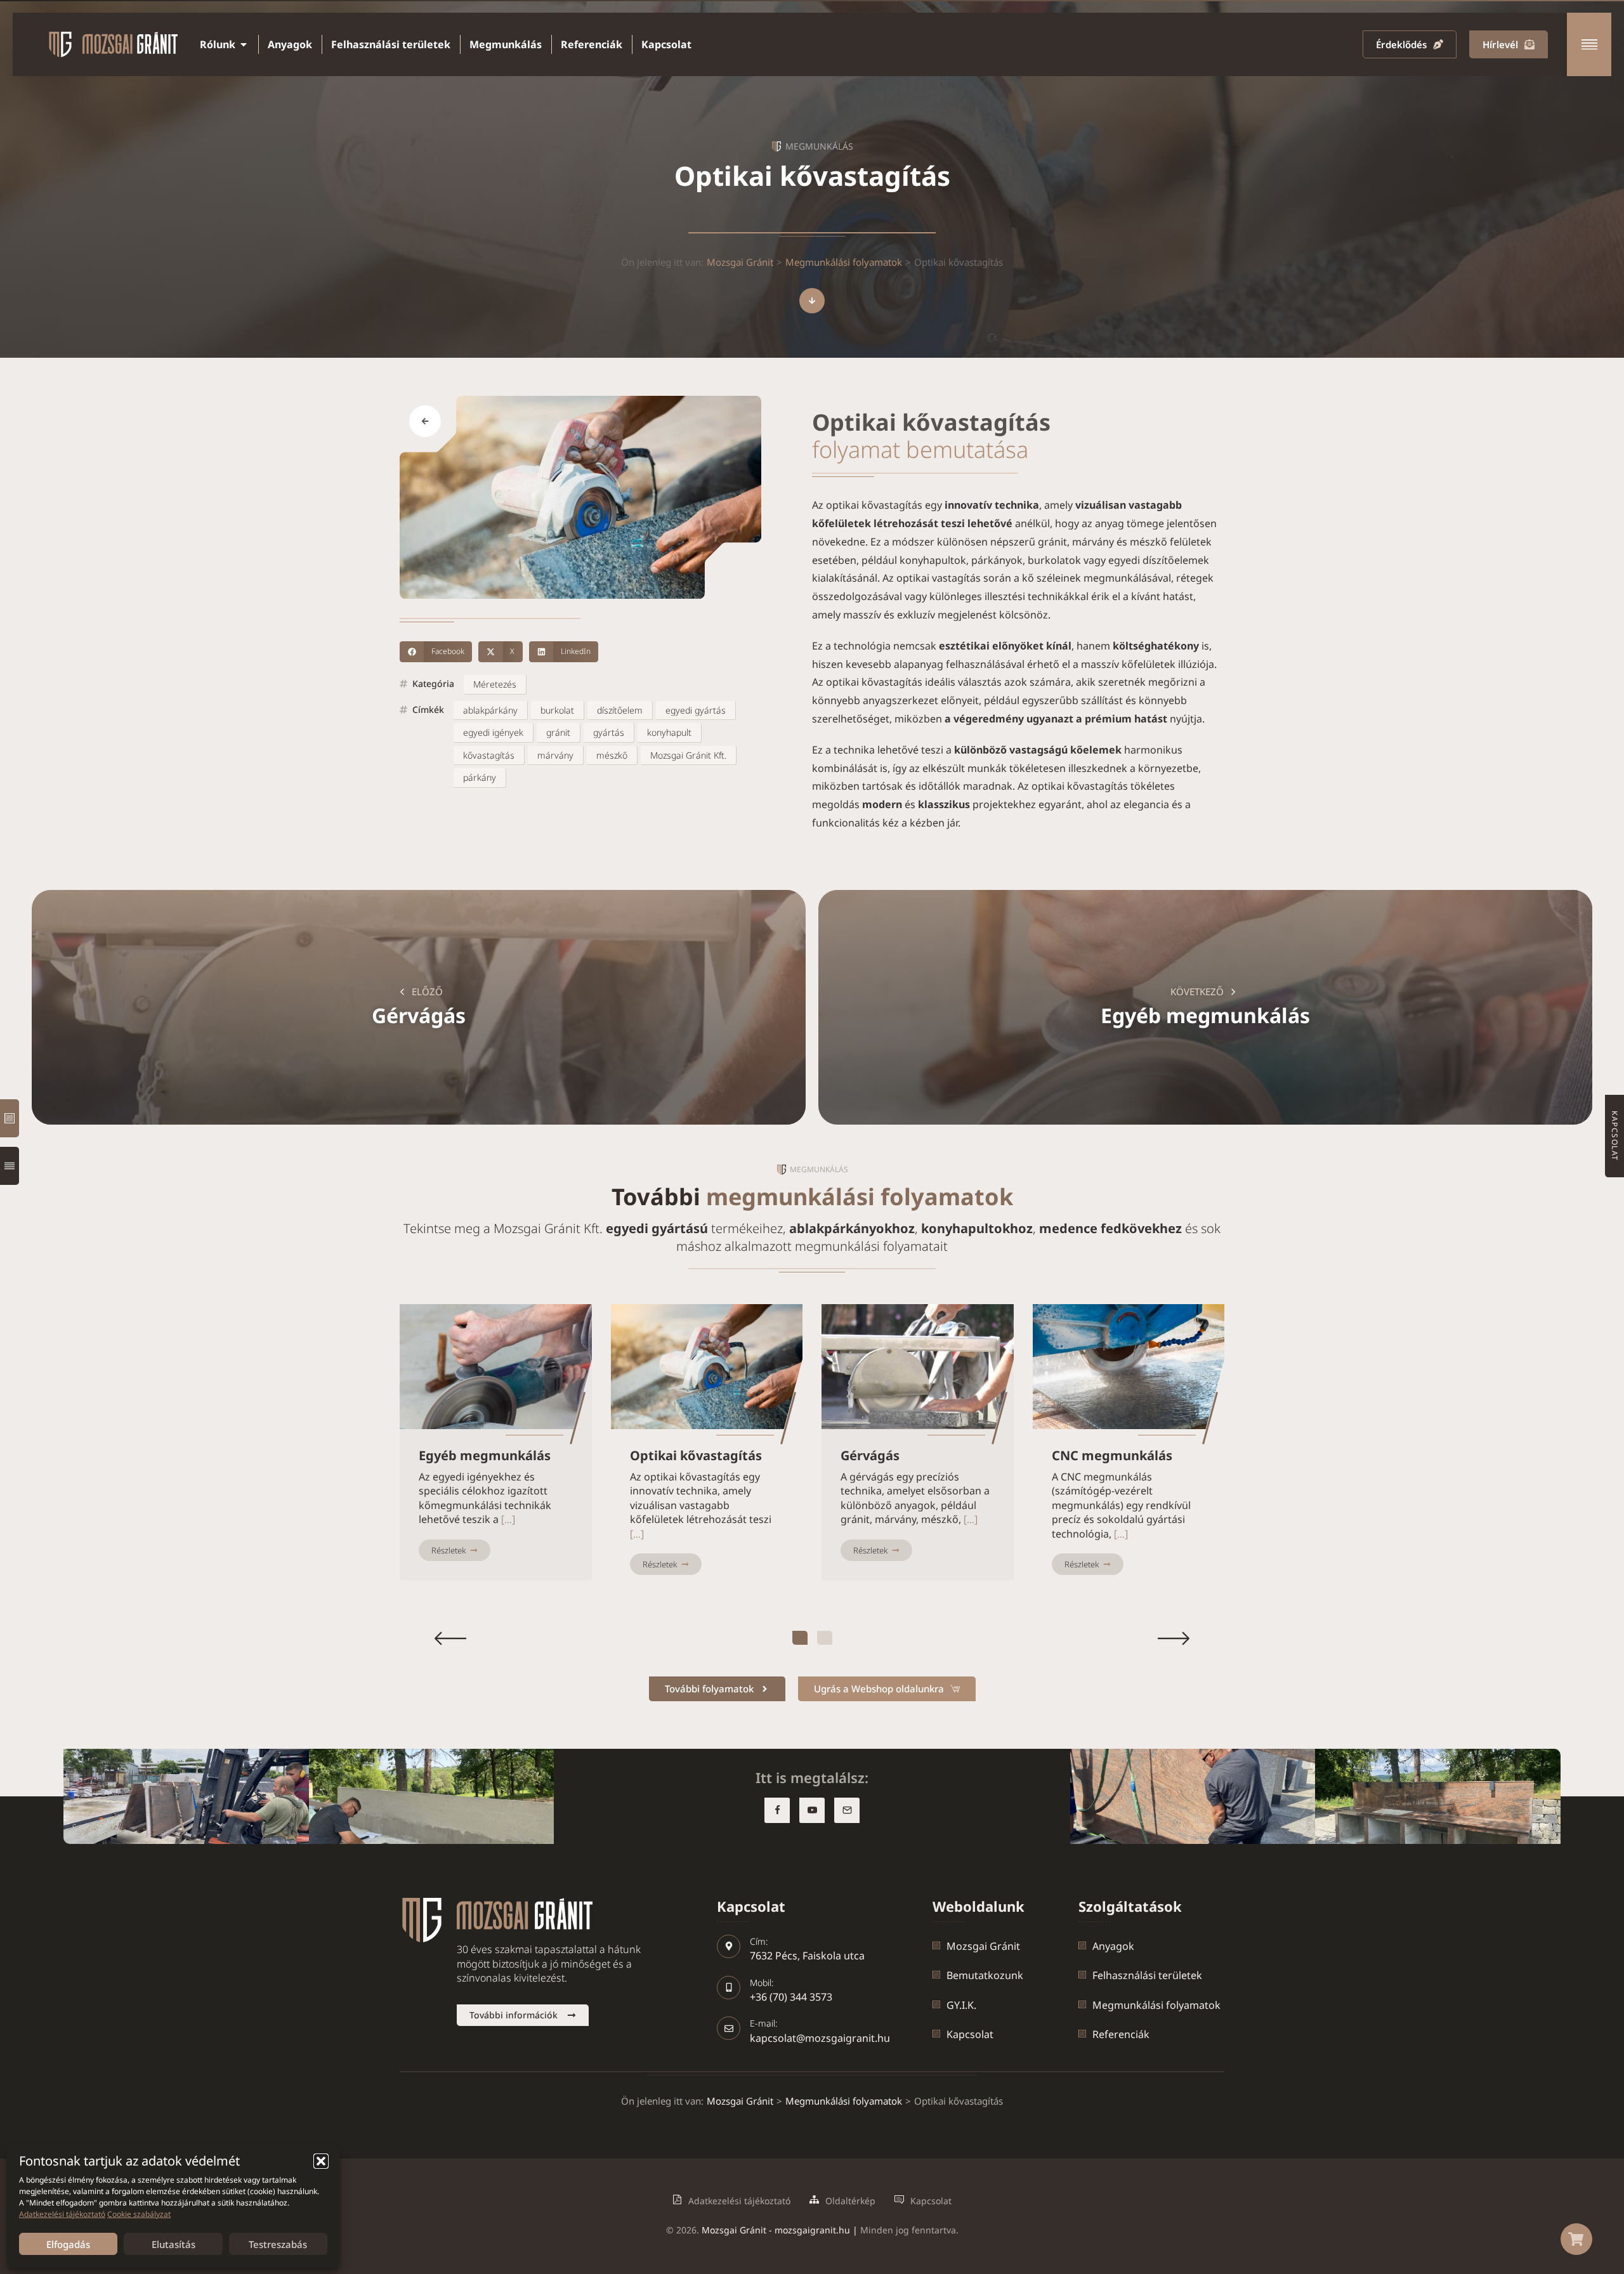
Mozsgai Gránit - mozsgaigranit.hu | (781, 2230)
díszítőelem (620, 710)
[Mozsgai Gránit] (10, 1118)
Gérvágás (870, 1456)
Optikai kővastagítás (696, 1456)
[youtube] (812, 1810)
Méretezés (495, 684)
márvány (555, 755)
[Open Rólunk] (244, 44)
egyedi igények (493, 732)
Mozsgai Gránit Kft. (688, 755)
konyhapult (669, 732)
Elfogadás (68, 2244)
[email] (847, 1810)
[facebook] (777, 1810)
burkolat (557, 710)
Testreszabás (278, 2244)
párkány (480, 777)
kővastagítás (489, 755)
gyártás (609, 732)
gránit (558, 732)
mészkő (612, 755)
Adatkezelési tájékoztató (62, 2214)
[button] (321, 2161)
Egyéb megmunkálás (485, 1456)
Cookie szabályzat (139, 2214)
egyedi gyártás (696, 710)
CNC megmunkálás (1112, 1456)
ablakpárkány (490, 710)
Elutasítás (174, 2244)
